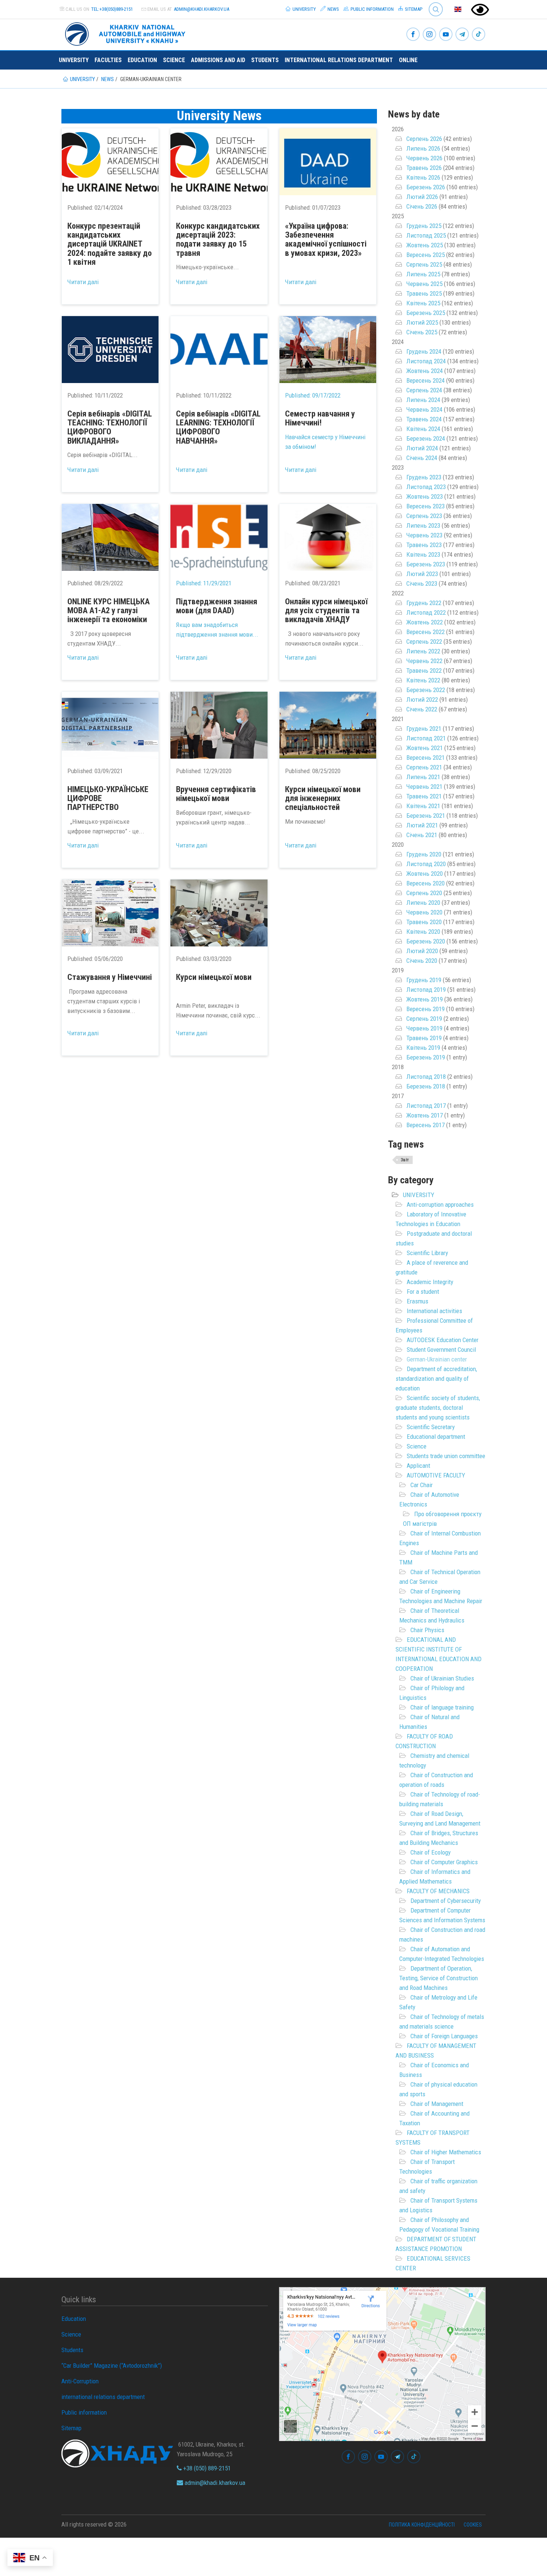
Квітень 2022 (423, 680)
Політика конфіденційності (422, 2525)
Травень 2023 (424, 545)
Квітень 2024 (423, 429)
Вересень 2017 (426, 1125)
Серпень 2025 (424, 264)
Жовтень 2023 (425, 496)
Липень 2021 (423, 777)
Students (265, 60)
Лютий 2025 (422, 322)
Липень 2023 (423, 525)
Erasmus (418, 1301)
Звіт (405, 1160)
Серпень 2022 (424, 641)
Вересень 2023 (426, 506)
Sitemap (413, 9)
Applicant (418, 1466)
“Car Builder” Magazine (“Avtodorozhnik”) (112, 2366)
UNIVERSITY (419, 1195)
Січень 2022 (422, 709)
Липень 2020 (423, 903)
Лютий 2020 (422, 951)
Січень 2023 (422, 583)
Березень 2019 (426, 1057)
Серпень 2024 (424, 390)
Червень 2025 (424, 284)
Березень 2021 (426, 816)
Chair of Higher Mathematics (446, 2152)
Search (433, 4)
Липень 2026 (423, 148)
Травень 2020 (424, 922)
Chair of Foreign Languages (444, 2036)
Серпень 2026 (424, 139)
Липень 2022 (423, 651)
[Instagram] (429, 35)
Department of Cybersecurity (446, 1901)
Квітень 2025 (423, 303)
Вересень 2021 (426, 758)
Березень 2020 (426, 941)
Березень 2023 (426, 564)
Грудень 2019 (424, 980)
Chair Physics (427, 1630)
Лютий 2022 (422, 700)
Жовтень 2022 (425, 622)
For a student (423, 1292)
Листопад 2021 (426, 738)
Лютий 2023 (422, 574)
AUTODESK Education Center (443, 1340)
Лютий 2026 (422, 197)
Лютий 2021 (422, 825)
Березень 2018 (426, 1086)
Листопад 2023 (426, 487)
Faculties (108, 60)
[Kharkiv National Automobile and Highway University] (126, 33)
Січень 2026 (422, 206)
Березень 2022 (426, 690)
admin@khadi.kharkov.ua (201, 9)
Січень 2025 (422, 332)
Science (174, 60)
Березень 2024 (426, 438)
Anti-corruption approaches (440, 1205)
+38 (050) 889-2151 (206, 2468)
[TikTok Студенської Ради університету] (479, 35)
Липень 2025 (423, 274)
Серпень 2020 (424, 893)
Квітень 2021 (423, 806)
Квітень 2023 (423, 554)
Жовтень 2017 (425, 1115)
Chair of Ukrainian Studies (442, 1678)
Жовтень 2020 (425, 874)
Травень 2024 (424, 419)
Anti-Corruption (80, 2381)
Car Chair (422, 1485)
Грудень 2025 (424, 226)
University (304, 9)
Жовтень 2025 (425, 245)
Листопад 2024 (426, 361)
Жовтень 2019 (425, 999)
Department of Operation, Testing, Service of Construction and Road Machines (439, 1978)
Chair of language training (442, 1707)
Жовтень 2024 (425, 371)
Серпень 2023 (424, 516)
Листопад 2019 (426, 990)
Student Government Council (441, 1350)
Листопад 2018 (426, 1077)
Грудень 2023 (424, 477)
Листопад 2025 (426, 235)
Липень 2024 (423, 400)
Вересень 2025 (426, 255)
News (333, 9)
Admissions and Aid (218, 60)
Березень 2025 (426, 313)
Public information (372, 9)
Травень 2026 (424, 168)
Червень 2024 (424, 409)
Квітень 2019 (423, 1048)
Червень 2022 (424, 661)
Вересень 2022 (426, 632)
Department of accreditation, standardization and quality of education (436, 1379)
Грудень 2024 (424, 351)
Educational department (436, 1437)
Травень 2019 (424, 1038)
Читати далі (83, 282)
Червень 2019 (424, 1028)
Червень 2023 (424, 535)
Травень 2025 (424, 293)
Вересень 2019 (426, 1009)
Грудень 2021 (424, 729)
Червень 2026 (424, 158)
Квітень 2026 (423, 177)
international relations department (339, 60)
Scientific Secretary (431, 1427)
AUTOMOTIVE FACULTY (436, 1475)
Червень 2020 (424, 912)
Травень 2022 (424, 670)
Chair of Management (437, 2104)
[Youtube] (446, 35)
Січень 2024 (422, 458)
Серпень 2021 (424, 767)
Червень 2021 (424, 787)
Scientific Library (427, 1253)
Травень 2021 (424, 796)
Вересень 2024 (426, 380)
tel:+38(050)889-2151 (112, 9)
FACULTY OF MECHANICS (438, 1891)
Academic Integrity (430, 1282)
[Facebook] (413, 35)
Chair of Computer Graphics (444, 1862)
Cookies (473, 2525)
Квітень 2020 (423, 932)
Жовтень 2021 (425, 748)
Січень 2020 (422, 961)
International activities (434, 1311)
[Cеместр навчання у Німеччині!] (328, 350)
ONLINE (408, 60)
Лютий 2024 (422, 448)
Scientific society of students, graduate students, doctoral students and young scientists (438, 1408)
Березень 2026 (426, 187)
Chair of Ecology (431, 1852)
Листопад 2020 (426, 864)
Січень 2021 (422, 835)
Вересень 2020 (426, 883)
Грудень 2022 (424, 603)
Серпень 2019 (424, 1019)
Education (142, 60)
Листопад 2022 (426, 612)
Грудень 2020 (424, 854)
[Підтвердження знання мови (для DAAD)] (219, 537)
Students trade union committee (446, 1456)
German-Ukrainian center (437, 1359)
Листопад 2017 (426, 1106)
